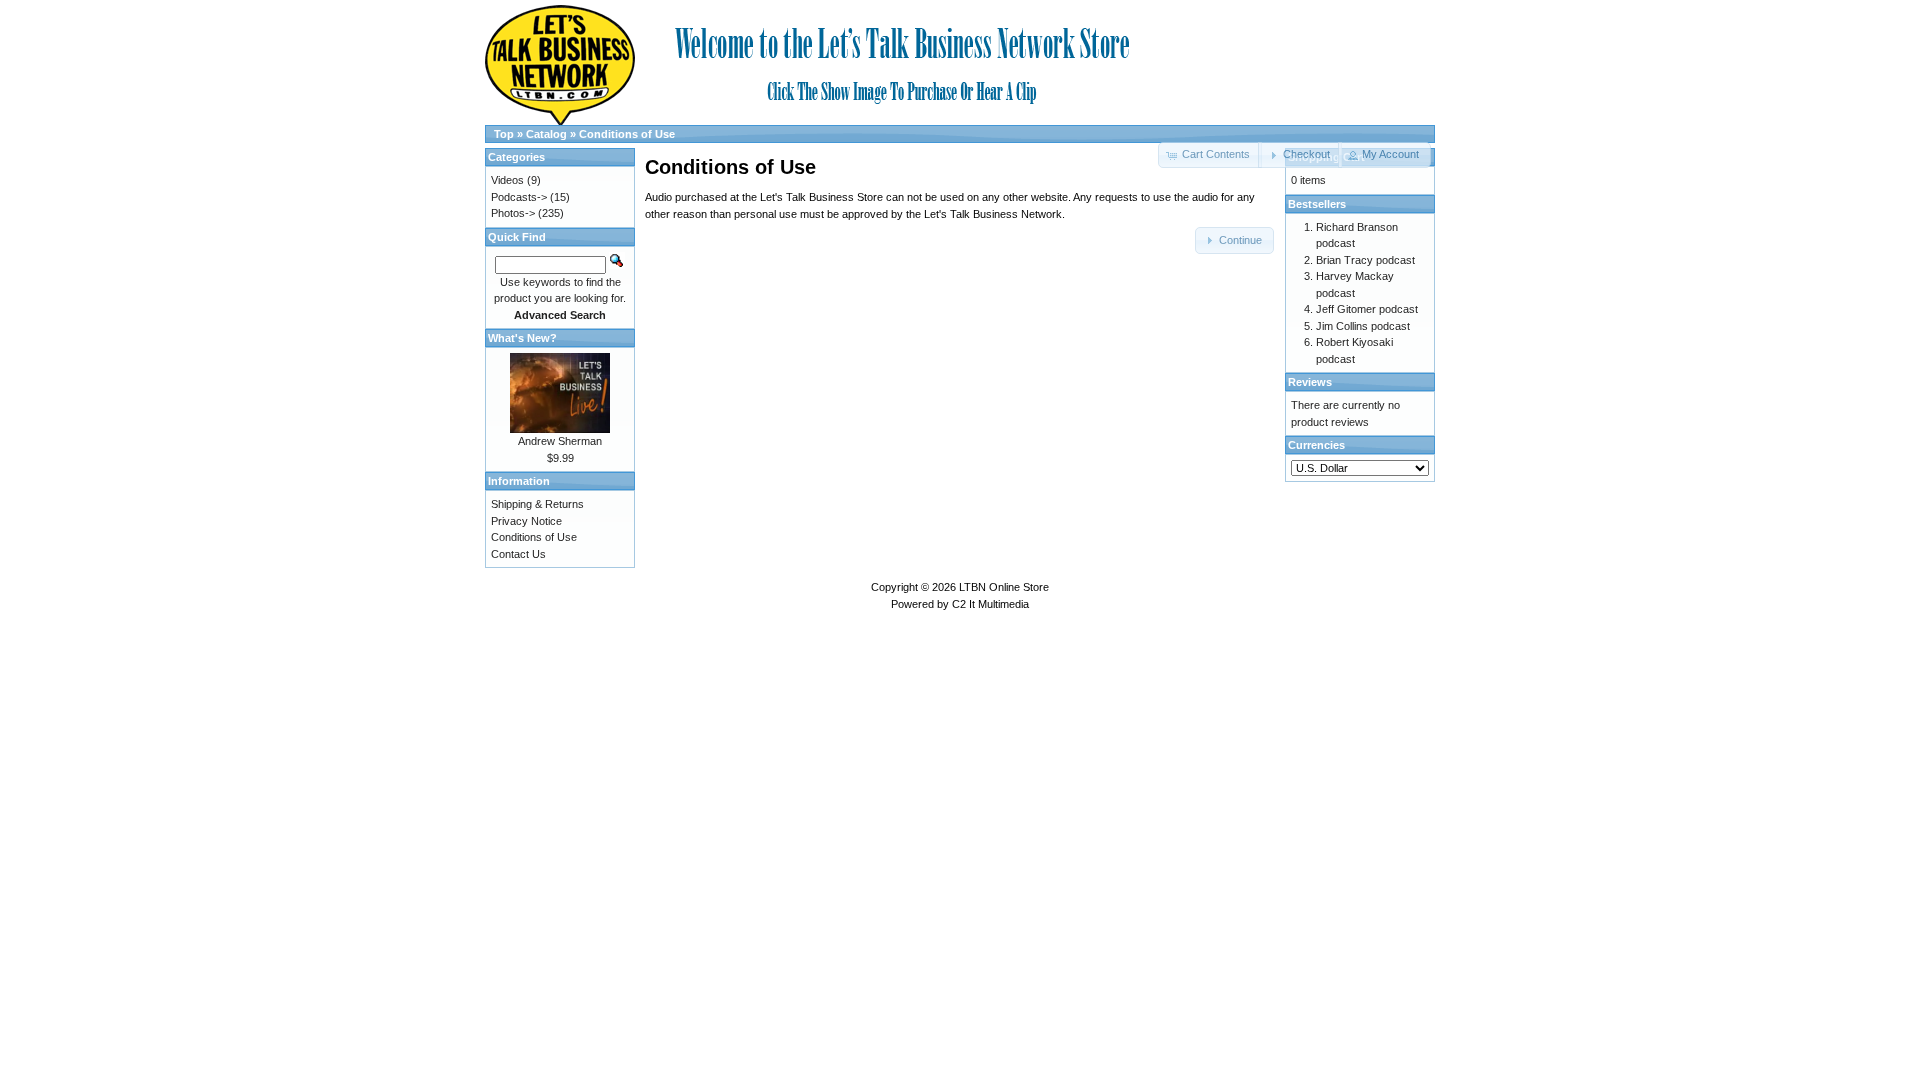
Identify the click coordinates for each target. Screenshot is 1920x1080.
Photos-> (513, 213)
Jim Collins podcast (1363, 326)
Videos (507, 180)
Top (504, 134)
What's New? (522, 338)
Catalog (546, 134)
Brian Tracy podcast (1365, 260)
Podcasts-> (519, 197)
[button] (1299, 155)
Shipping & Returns (537, 504)
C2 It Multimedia (990, 604)
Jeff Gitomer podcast (1367, 309)
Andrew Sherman (560, 441)
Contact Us (518, 554)
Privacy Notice (526, 521)
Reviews (1310, 382)
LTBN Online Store (1004, 587)
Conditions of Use (627, 134)
